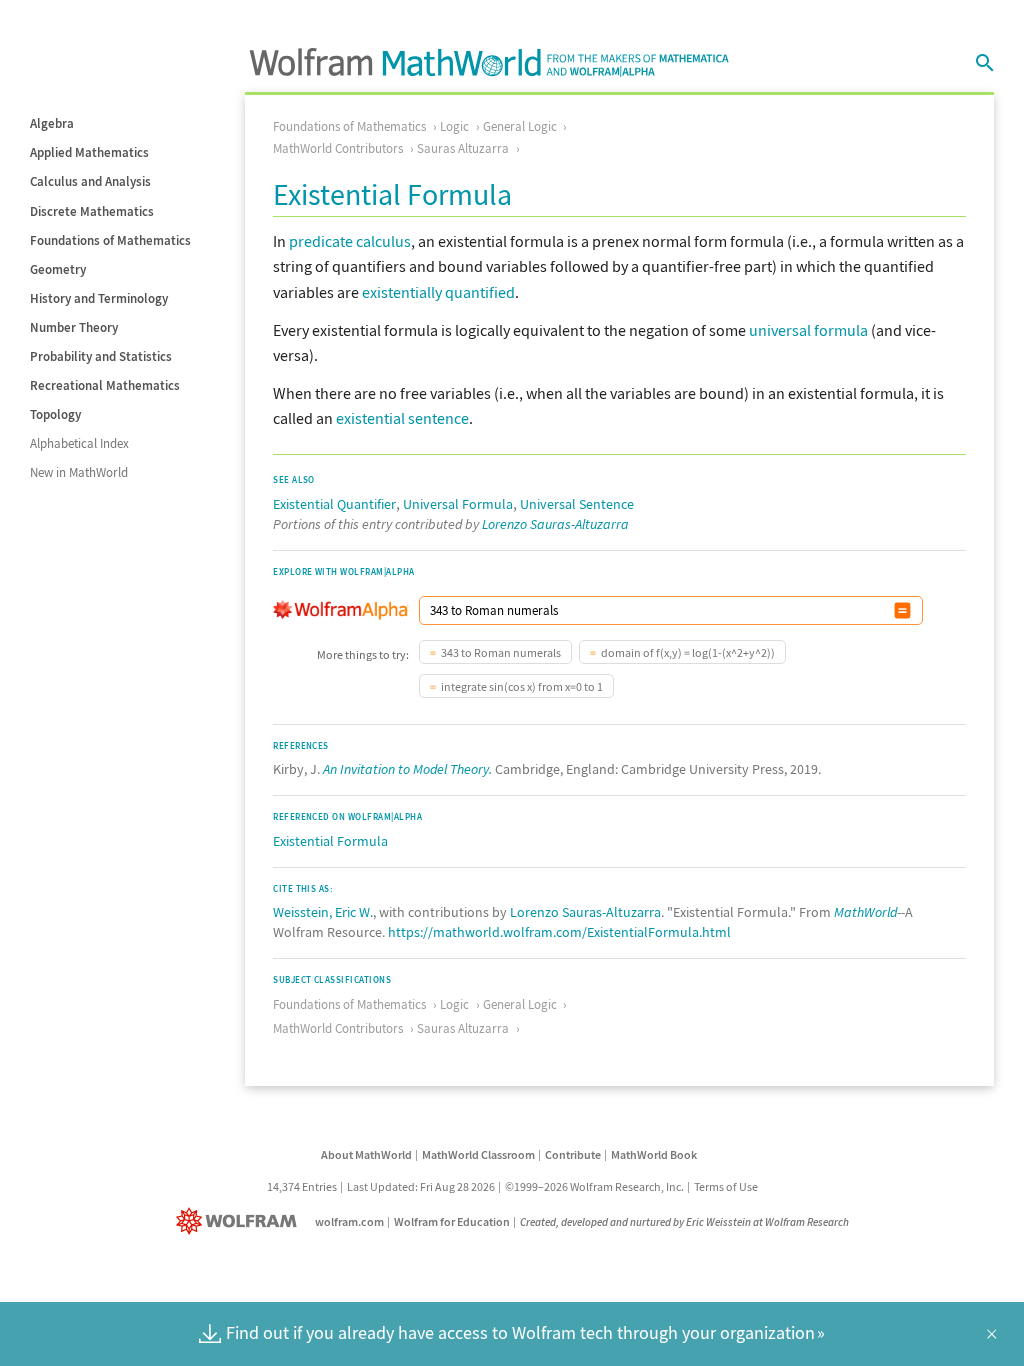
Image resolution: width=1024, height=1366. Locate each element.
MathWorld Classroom (478, 1154)
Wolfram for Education (452, 1221)
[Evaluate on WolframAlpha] (902, 610)
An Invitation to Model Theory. (407, 769)
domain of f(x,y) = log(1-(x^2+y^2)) (688, 652)
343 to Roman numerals (501, 652)
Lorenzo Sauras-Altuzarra (555, 524)
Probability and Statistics (101, 356)
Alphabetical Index (79, 443)
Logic (454, 126)
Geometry (58, 269)
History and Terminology (99, 298)
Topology (55, 414)
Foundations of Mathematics (110, 240)
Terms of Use (726, 1186)
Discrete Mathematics (92, 211)
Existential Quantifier (334, 504)
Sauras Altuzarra (463, 148)
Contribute (573, 1154)
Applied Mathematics (89, 152)
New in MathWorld (79, 472)
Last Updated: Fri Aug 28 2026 (421, 1186)
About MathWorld (366, 1154)
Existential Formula (330, 841)
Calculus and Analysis (90, 181)
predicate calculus (350, 241)
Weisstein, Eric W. (323, 912)
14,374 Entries (302, 1186)
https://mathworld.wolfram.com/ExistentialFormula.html (559, 932)
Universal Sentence (577, 504)
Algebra (52, 123)
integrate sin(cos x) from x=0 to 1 (522, 686)
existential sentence (402, 418)
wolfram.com (349, 1221)
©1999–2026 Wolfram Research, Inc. (594, 1186)
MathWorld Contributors (338, 148)
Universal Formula (458, 504)
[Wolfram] (240, 1221)
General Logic (520, 126)
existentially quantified (438, 292)
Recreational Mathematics (105, 385)
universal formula (808, 330)
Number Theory (74, 327)
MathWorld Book (654, 1154)
